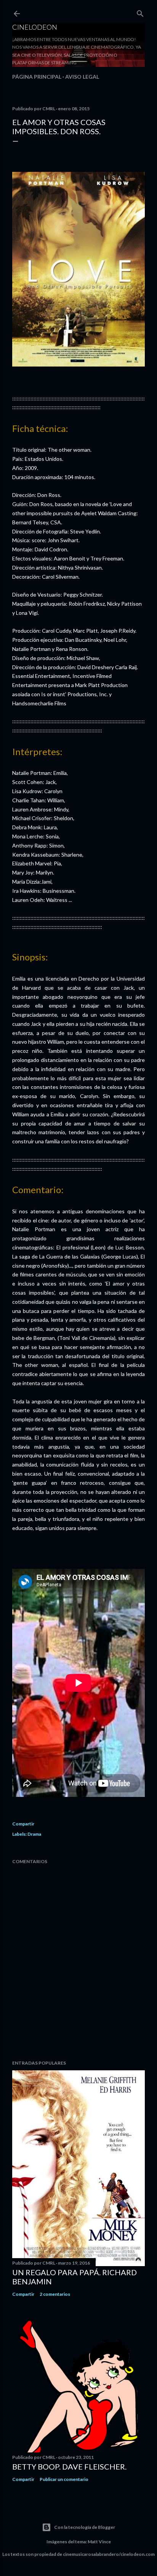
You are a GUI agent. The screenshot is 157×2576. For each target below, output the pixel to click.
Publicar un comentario (64, 2479)
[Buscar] (140, 12)
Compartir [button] (23, 1824)
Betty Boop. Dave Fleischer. (69, 2466)
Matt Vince (99, 2542)
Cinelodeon (35, 27)
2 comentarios (55, 2294)
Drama (34, 1834)
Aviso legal (82, 77)
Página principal (37, 77)
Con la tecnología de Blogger (85, 2527)
